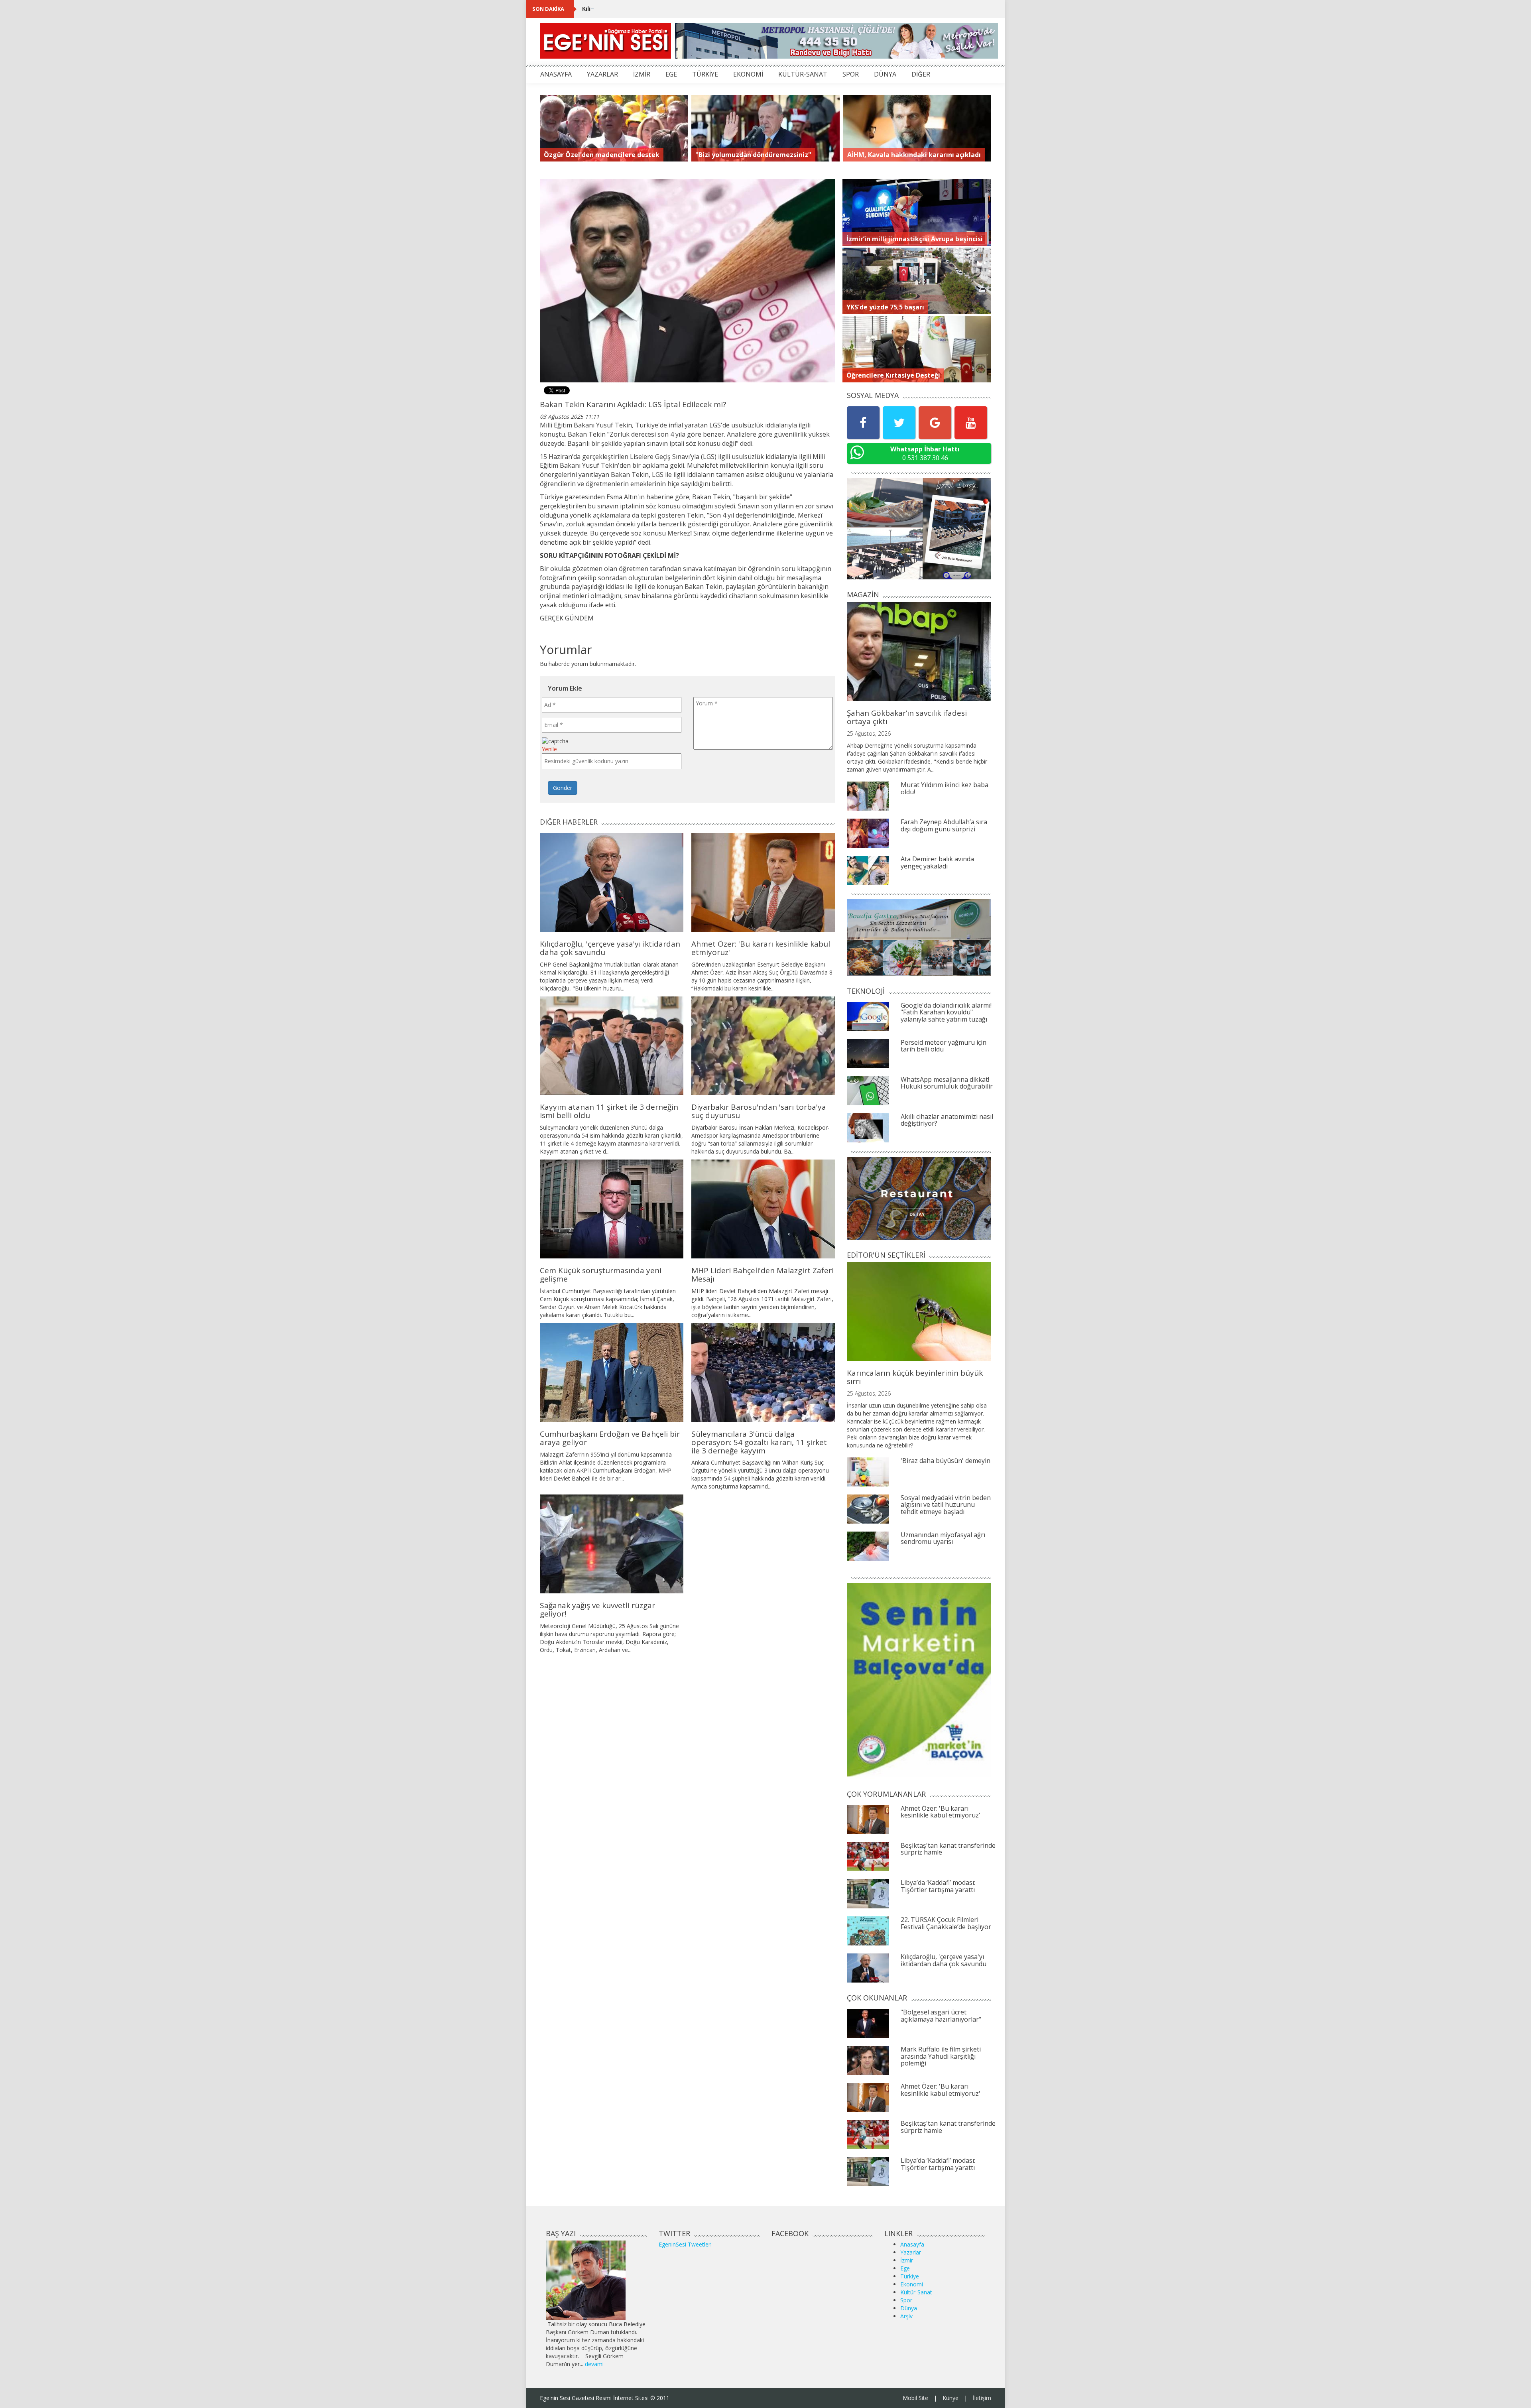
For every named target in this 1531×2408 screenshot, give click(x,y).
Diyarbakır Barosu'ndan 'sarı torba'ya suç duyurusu (759, 1111)
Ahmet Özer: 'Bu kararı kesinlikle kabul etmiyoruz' (761, 948)
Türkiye (910, 2276)
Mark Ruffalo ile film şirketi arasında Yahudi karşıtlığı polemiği (941, 2056)
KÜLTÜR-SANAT (803, 74)
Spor (906, 2300)
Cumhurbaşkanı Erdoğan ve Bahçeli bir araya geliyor (610, 1438)
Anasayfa (912, 2244)
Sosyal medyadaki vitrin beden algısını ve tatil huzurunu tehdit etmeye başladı (946, 1505)
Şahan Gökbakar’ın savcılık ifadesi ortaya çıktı (907, 717)
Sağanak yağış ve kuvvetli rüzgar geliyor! (597, 1610)
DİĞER (921, 74)
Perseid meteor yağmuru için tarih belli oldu (944, 1046)
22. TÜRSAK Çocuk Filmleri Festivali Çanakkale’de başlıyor (946, 1923)
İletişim (982, 2398)
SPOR (851, 74)
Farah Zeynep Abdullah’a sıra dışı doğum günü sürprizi (944, 825)
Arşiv (906, 2316)
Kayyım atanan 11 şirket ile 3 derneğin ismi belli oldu (609, 1111)
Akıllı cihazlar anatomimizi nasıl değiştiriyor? (947, 1120)
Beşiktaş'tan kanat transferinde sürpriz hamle (948, 1849)
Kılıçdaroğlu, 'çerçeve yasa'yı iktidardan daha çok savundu (666, 9)
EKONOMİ (748, 74)
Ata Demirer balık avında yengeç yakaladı (937, 862)
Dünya (909, 2308)
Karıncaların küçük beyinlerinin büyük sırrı (915, 1377)
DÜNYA (885, 74)
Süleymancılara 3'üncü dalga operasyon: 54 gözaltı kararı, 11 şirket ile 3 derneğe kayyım (759, 1442)
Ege (905, 2268)
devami (594, 2364)
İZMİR (642, 74)
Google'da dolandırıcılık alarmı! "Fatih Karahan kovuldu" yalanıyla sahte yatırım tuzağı (946, 1012)
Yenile (549, 749)
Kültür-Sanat (916, 2292)
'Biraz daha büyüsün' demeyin (946, 1461)
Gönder (563, 788)
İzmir (907, 2260)
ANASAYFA (556, 74)
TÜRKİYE (705, 74)
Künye (950, 2398)
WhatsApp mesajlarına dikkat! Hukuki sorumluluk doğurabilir (947, 1083)
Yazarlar (911, 2252)
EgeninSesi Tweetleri (685, 2244)
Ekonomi (912, 2284)
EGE (671, 74)
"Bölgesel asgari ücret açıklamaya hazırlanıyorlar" (941, 2016)
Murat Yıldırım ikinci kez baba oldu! (945, 788)
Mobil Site (915, 2398)
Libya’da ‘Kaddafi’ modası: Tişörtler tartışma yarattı (938, 1886)
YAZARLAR (602, 74)
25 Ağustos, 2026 (869, 733)
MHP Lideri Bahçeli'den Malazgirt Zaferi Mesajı (763, 1275)
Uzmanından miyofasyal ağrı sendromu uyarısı (943, 1538)
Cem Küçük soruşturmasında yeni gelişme (601, 1275)
